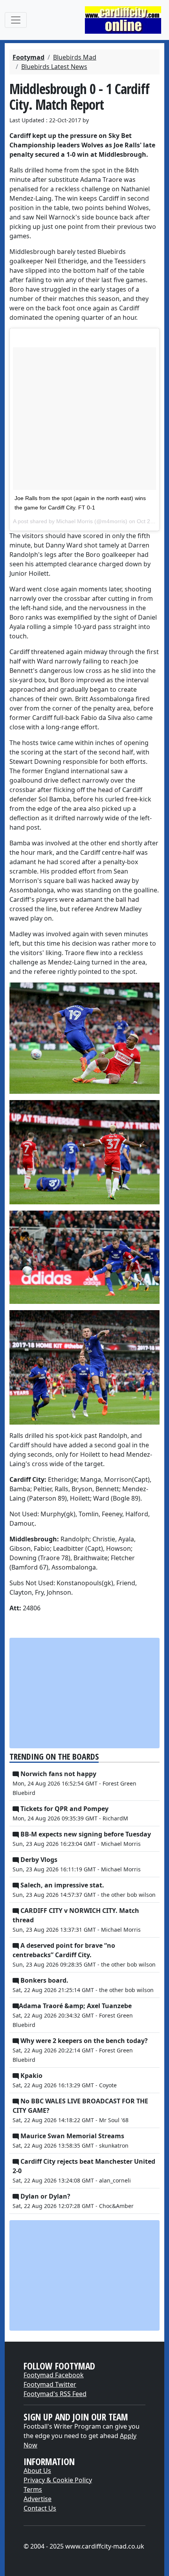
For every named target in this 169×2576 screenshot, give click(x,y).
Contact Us (40, 2508)
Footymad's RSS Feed (55, 2394)
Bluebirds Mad (75, 57)
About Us (37, 2471)
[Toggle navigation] (16, 20)
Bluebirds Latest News (54, 67)
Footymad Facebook (54, 2375)
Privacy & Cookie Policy (58, 2480)
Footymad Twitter (50, 2384)
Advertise (38, 2499)
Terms (33, 2489)
